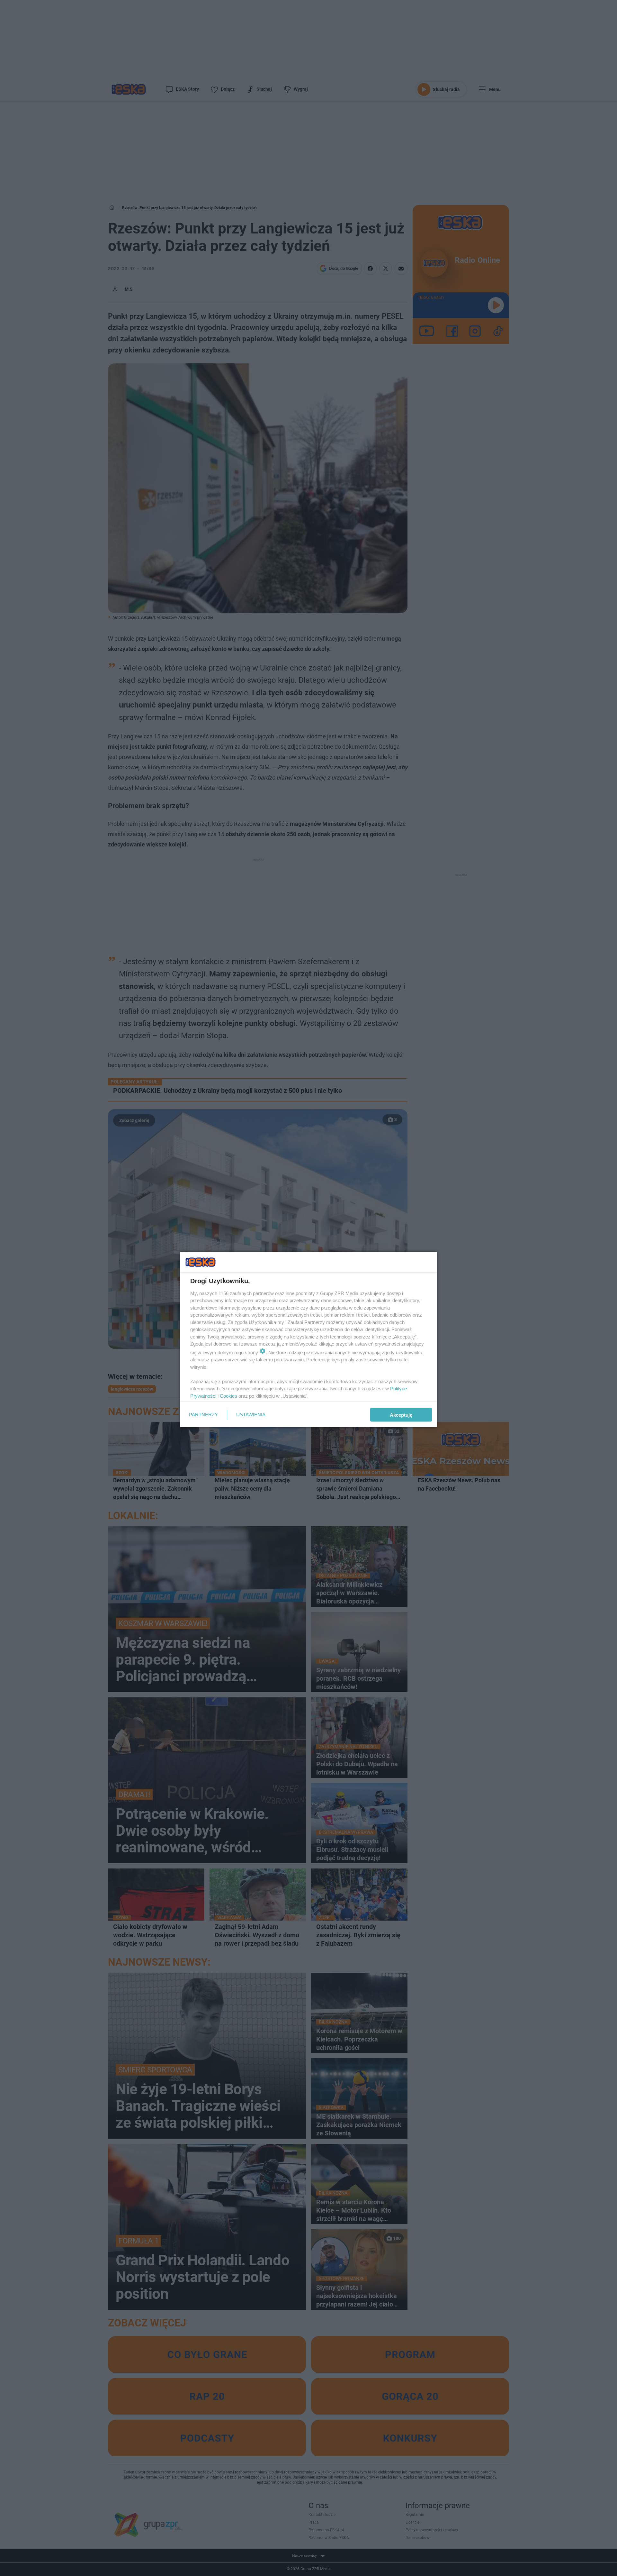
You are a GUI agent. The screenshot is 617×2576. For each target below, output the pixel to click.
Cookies (228, 1396)
